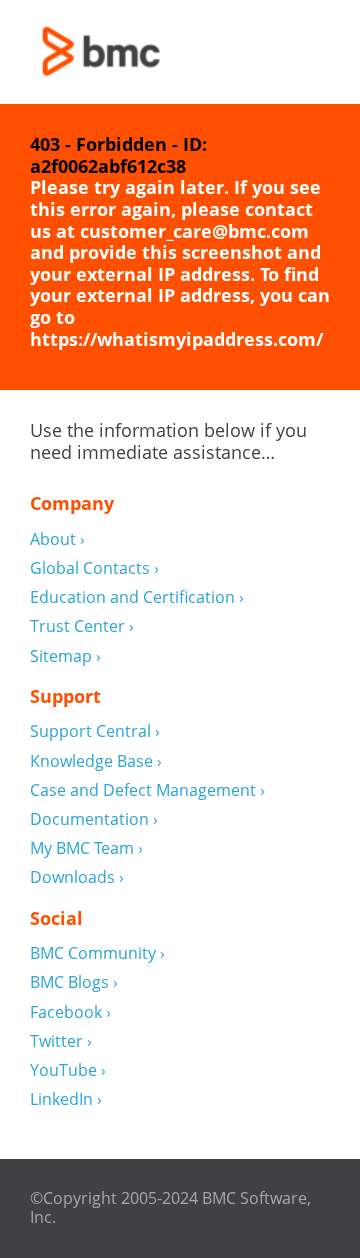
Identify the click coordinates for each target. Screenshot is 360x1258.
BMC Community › (97, 953)
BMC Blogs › (74, 982)
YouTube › (68, 1070)
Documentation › (94, 819)
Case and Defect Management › (147, 790)
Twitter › (61, 1041)
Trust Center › (82, 626)
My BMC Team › (86, 848)
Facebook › (70, 1012)
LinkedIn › (66, 1099)
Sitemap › (65, 656)
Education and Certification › (137, 597)
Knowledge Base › (96, 761)
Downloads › (77, 877)
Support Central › (95, 731)
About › (57, 539)
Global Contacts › (94, 568)
